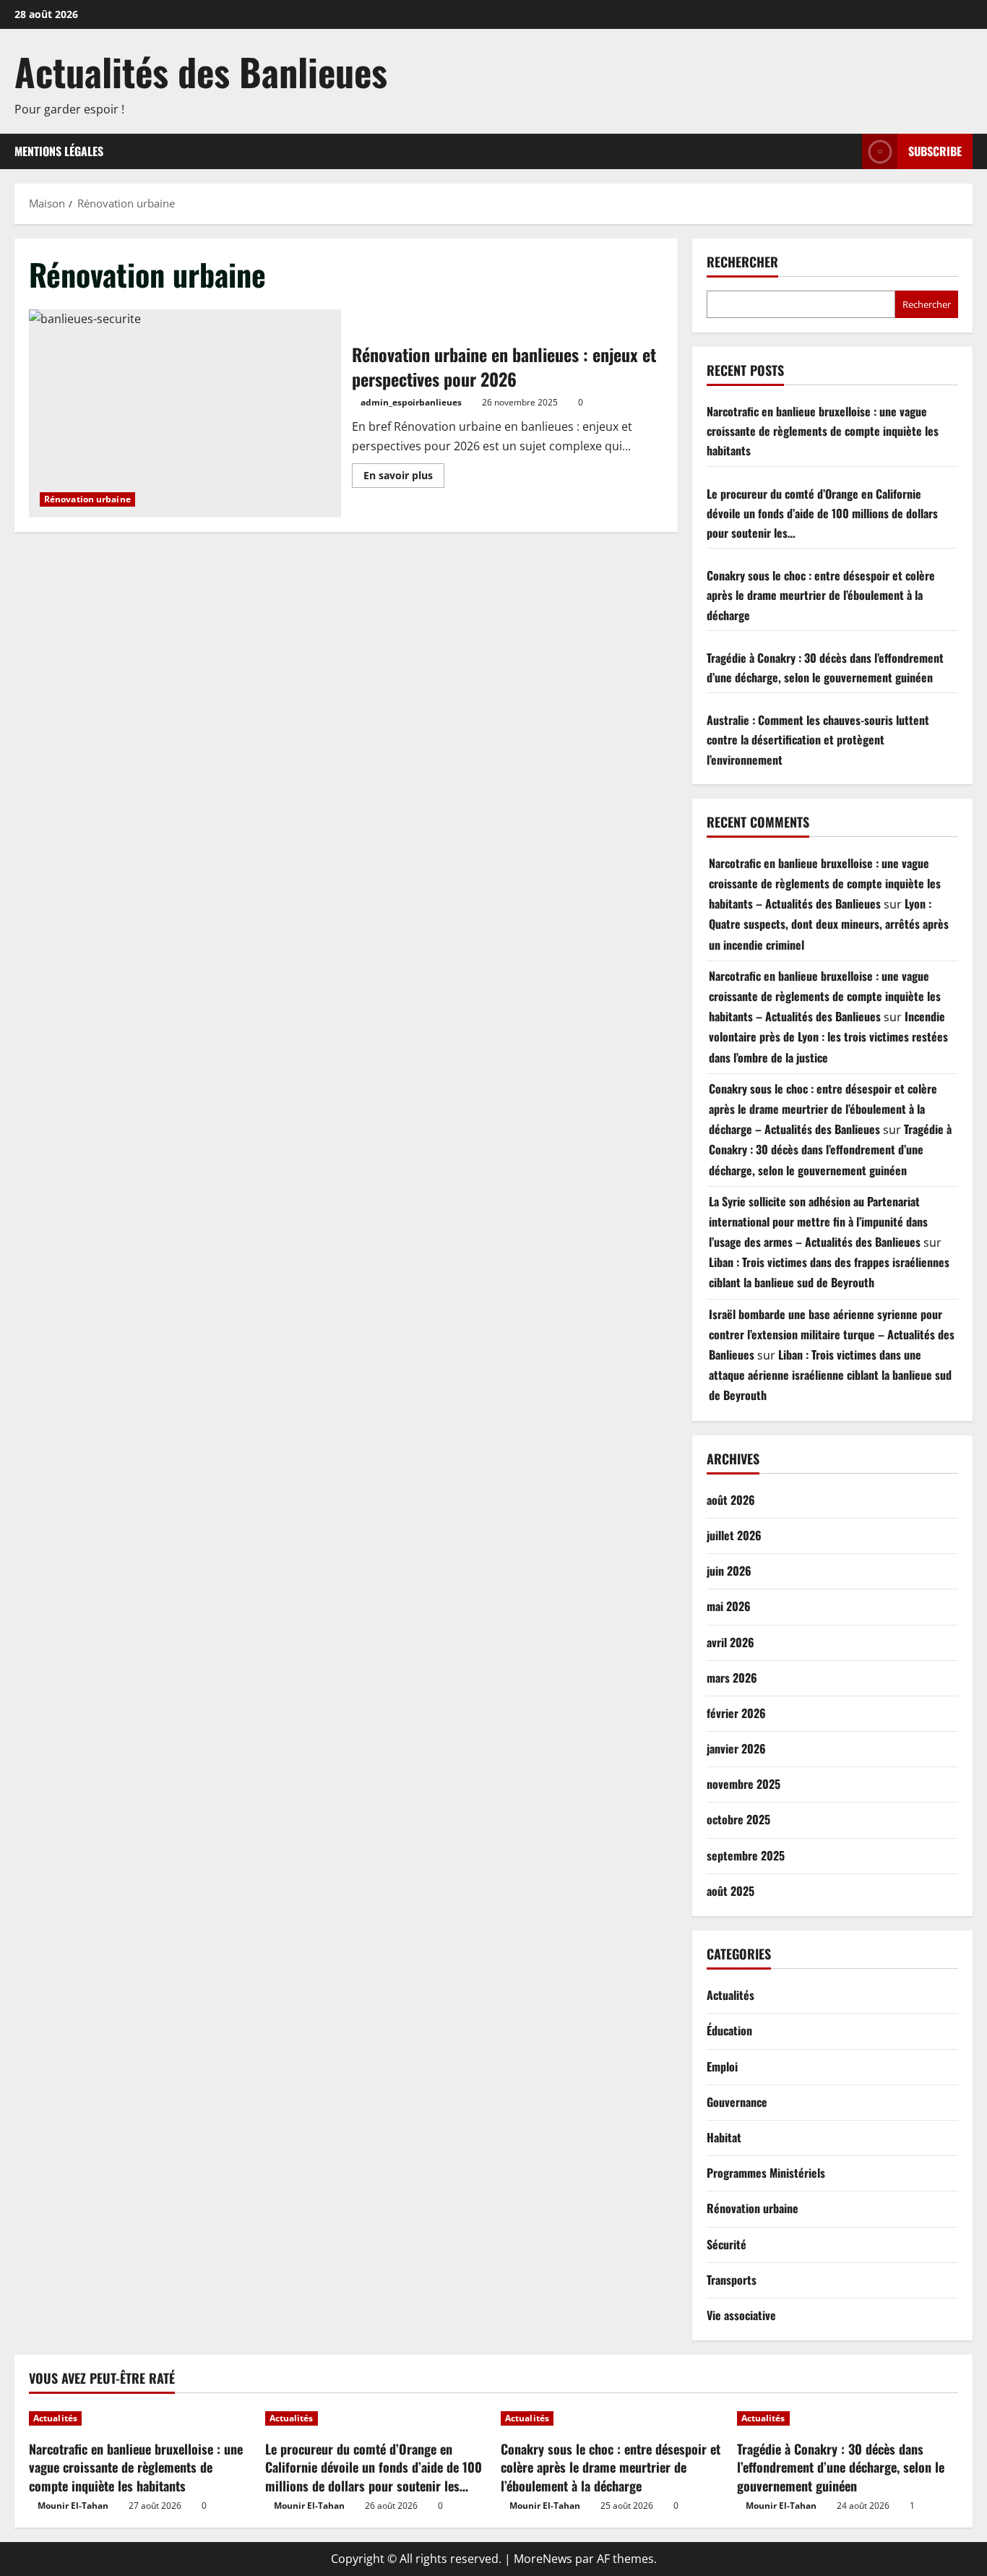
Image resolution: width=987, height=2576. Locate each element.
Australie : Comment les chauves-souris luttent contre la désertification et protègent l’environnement (818, 739)
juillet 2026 (734, 1535)
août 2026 (731, 1500)
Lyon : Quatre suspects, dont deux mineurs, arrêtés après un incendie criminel (829, 924)
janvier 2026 (736, 1748)
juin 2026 (729, 1571)
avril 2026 (730, 1642)
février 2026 (736, 1713)
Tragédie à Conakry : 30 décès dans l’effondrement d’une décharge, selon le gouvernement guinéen (830, 1149)
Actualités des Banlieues (201, 71)
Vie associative (741, 2315)
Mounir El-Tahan (73, 2506)
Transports (732, 2280)
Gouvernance (737, 2102)
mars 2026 (732, 1678)
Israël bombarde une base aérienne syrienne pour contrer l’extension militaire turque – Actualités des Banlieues (832, 1334)
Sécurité (727, 2244)
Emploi (722, 2066)
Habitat (724, 2137)
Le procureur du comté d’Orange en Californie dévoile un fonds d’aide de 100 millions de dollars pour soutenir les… (822, 513)
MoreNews (543, 2559)
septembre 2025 (746, 1855)
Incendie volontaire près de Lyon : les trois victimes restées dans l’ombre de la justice (828, 1036)
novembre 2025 (744, 1784)
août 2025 (730, 1891)
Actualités (730, 1995)
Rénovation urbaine (87, 499)
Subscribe (935, 151)
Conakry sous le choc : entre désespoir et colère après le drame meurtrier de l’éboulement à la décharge (821, 595)
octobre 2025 (738, 1819)
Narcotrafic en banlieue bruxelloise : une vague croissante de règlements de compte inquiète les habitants (823, 431)
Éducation (729, 2030)
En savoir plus (404, 478)
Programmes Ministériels (766, 2173)
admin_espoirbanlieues (411, 402)
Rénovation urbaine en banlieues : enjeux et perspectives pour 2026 (185, 413)
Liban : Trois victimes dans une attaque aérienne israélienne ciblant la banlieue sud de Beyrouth (830, 1375)
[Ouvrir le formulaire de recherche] (847, 151)
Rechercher (742, 262)
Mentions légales (59, 151)
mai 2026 (729, 1606)
